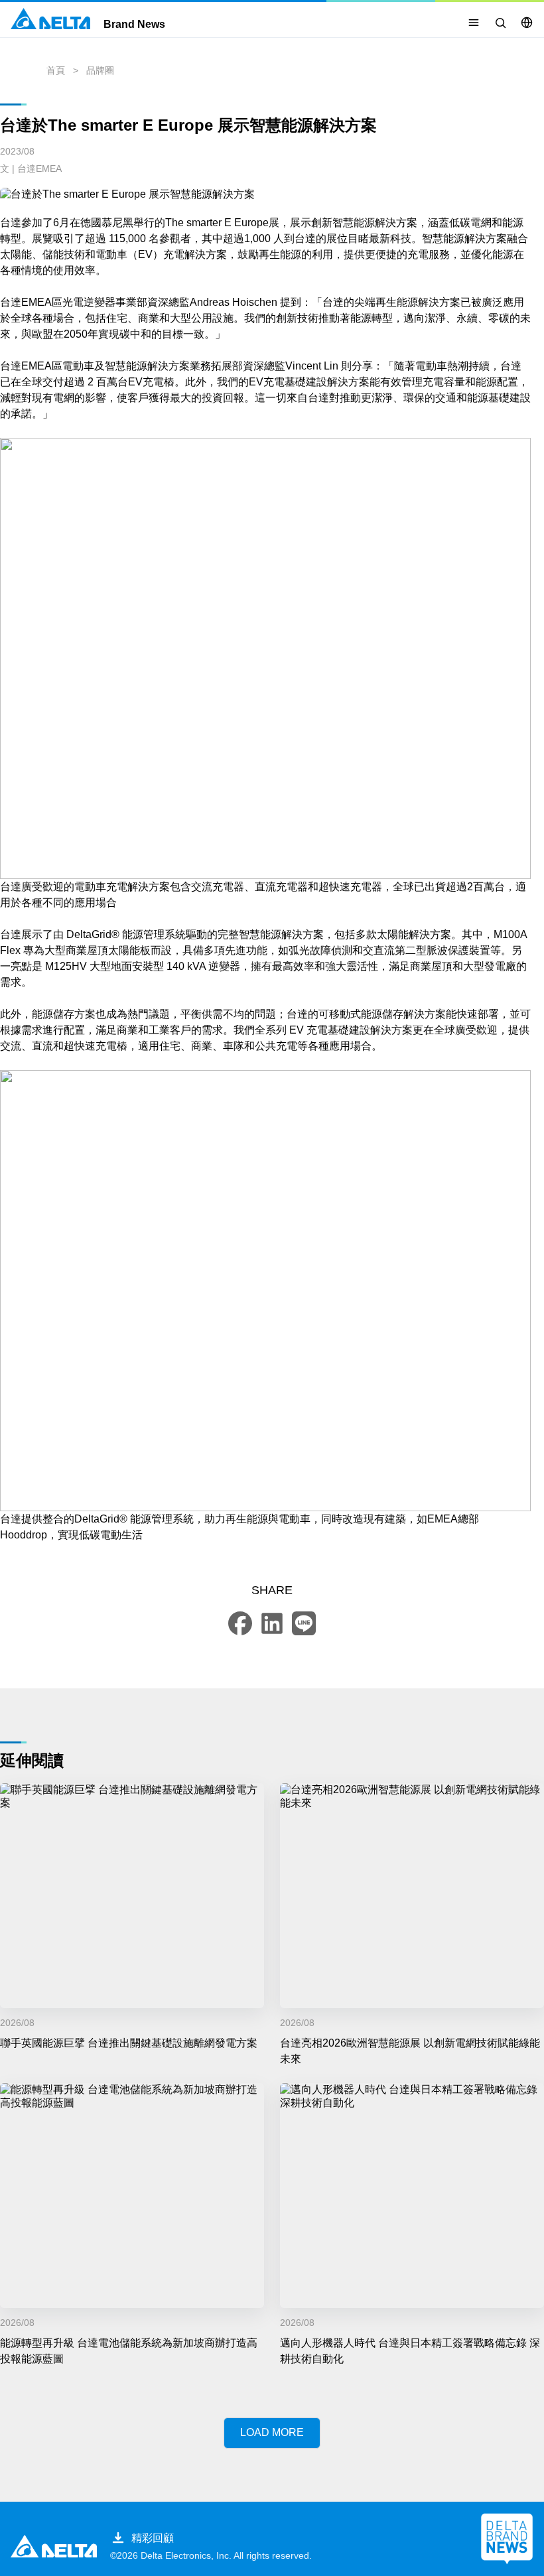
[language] (527, 23)
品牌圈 (100, 70)
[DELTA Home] (50, 19)
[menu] (474, 23)
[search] (500, 23)
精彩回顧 (153, 2538)
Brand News (134, 25)
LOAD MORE (272, 2432)
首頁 (56, 70)
